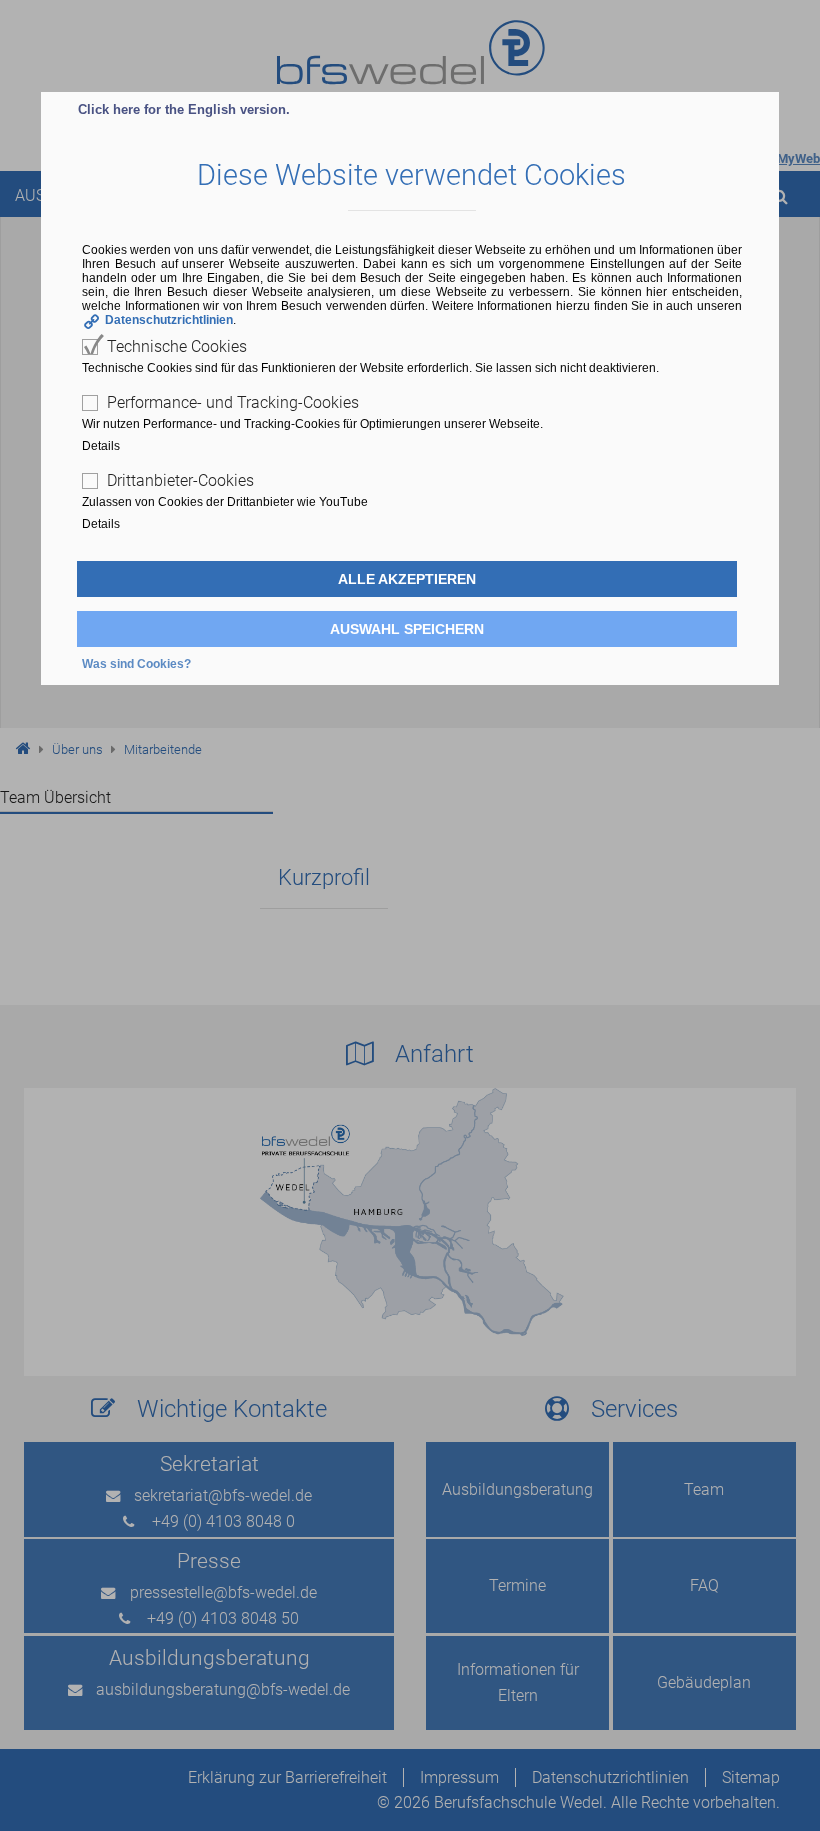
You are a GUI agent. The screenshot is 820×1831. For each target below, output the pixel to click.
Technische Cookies (177, 346)
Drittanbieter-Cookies (180, 480)
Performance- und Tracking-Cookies (233, 402)
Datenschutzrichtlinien (169, 320)
